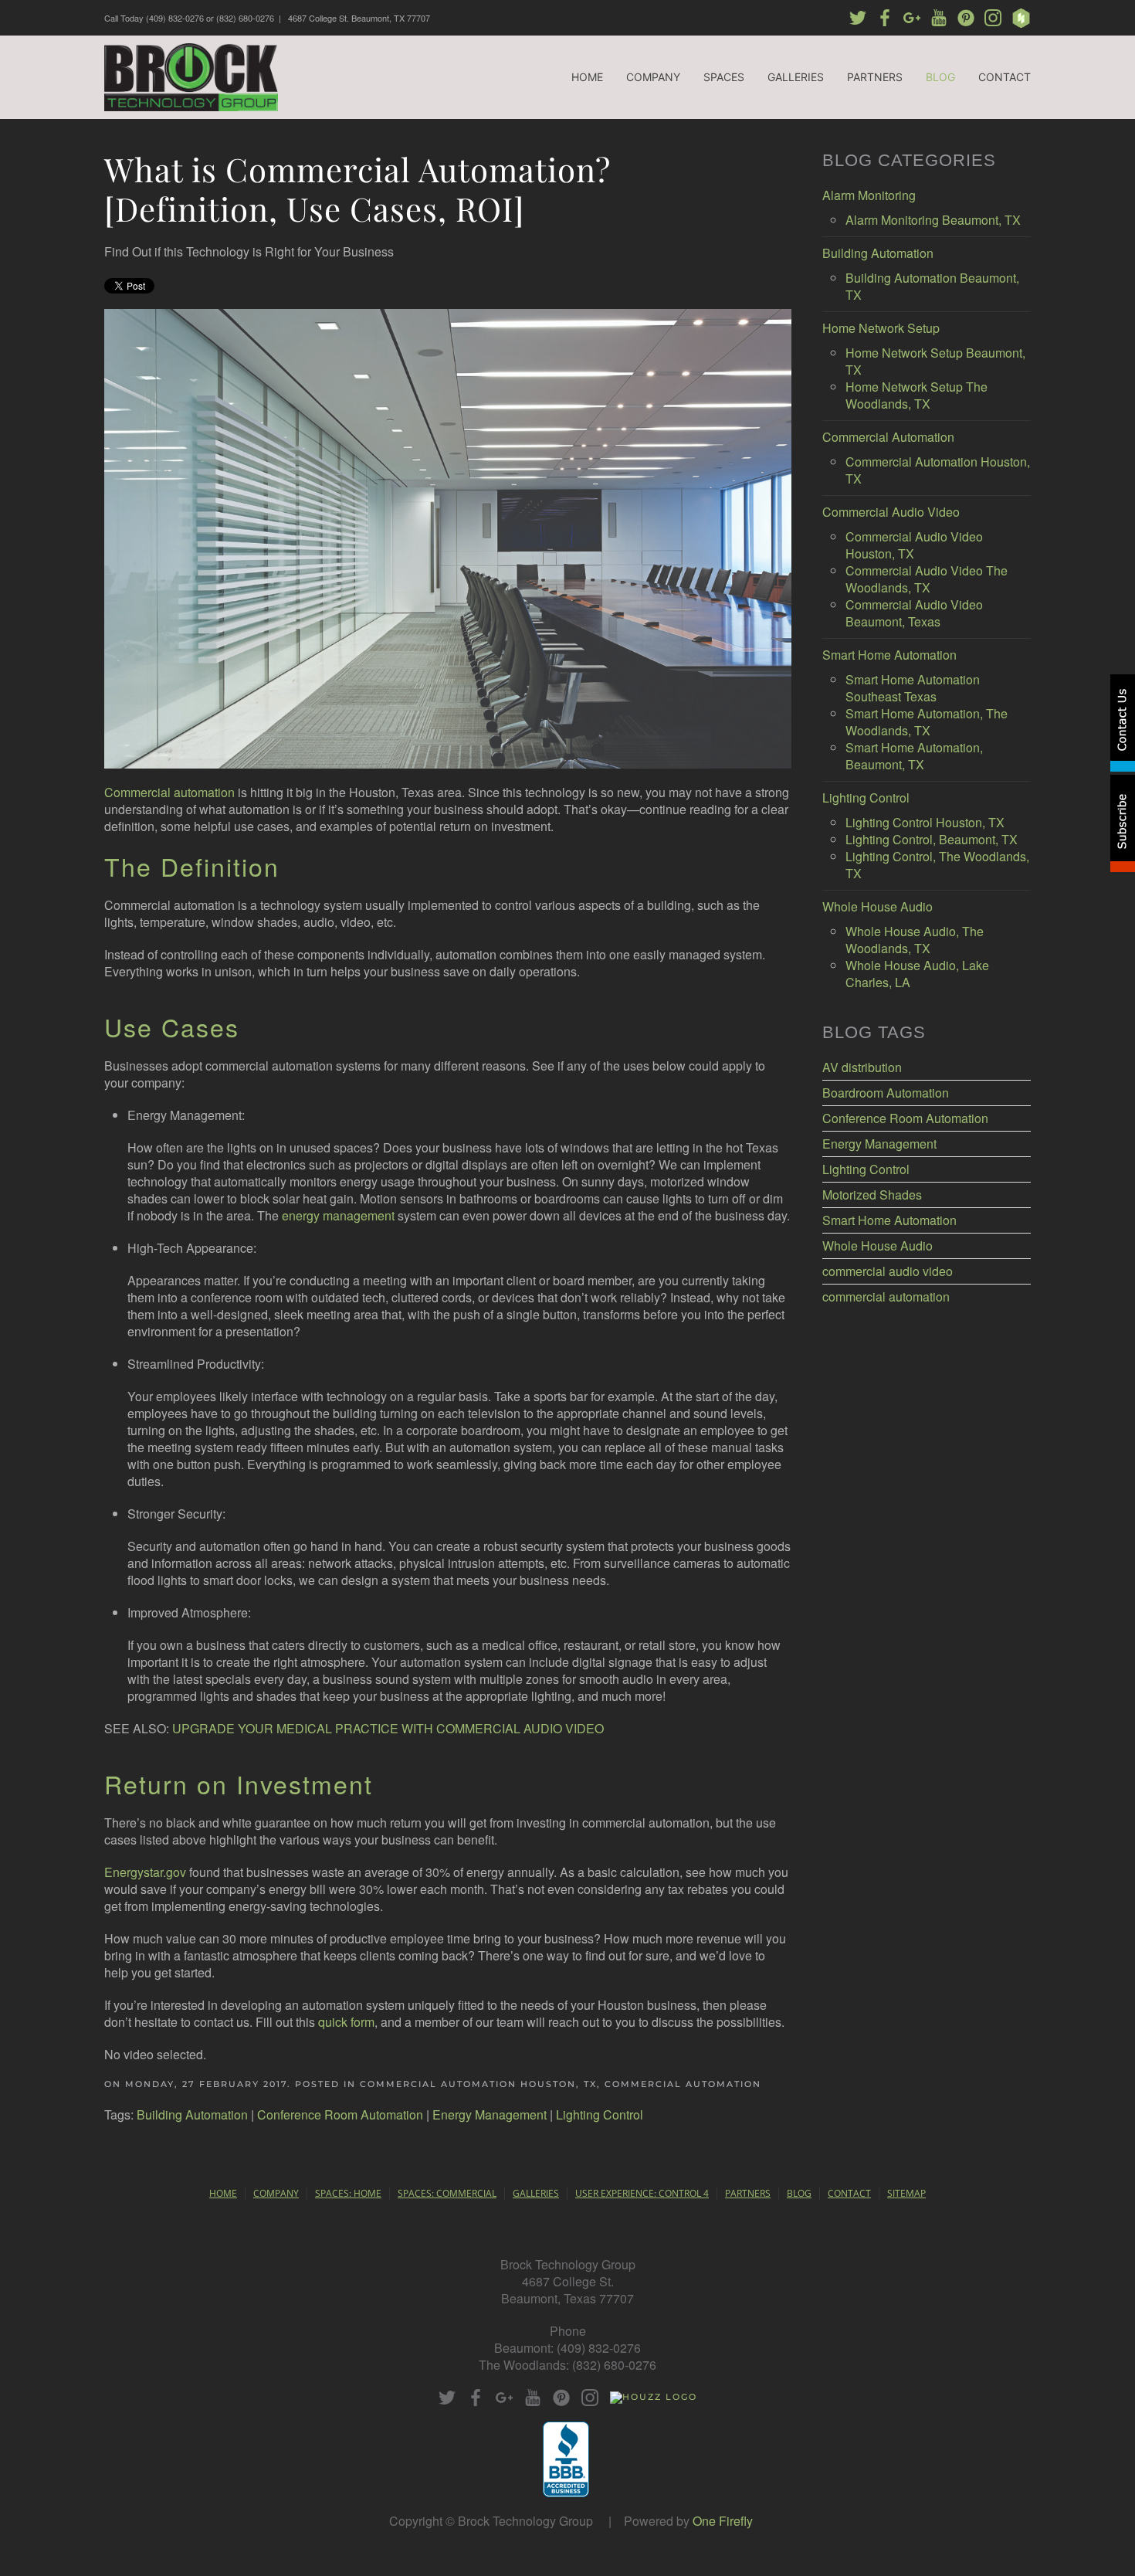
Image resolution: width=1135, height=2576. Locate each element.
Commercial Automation (683, 2084)
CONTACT (849, 2193)
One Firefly (723, 2521)
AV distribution (862, 1067)
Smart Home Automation (889, 1220)
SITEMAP (906, 2193)
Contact (1005, 77)
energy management (338, 1215)
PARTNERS (748, 2193)
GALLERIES (536, 2193)
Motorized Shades (872, 1195)
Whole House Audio (878, 1246)
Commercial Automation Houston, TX (478, 2084)
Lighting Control (600, 2114)
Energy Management (490, 2114)
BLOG (799, 2193)
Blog (940, 77)
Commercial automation (169, 792)
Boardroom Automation (886, 1093)
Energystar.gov (145, 1872)
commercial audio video (888, 1271)
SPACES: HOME (348, 2193)
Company (653, 77)
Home (587, 77)
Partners (875, 77)
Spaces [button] (724, 77)
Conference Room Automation (340, 2114)
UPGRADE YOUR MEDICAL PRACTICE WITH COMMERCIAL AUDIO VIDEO (388, 1728)
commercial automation (886, 1297)
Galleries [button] (796, 77)
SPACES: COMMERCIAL (447, 2193)
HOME (223, 2193)
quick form (346, 2022)
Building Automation (192, 2114)
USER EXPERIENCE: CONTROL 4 (642, 2193)
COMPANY (276, 2193)
